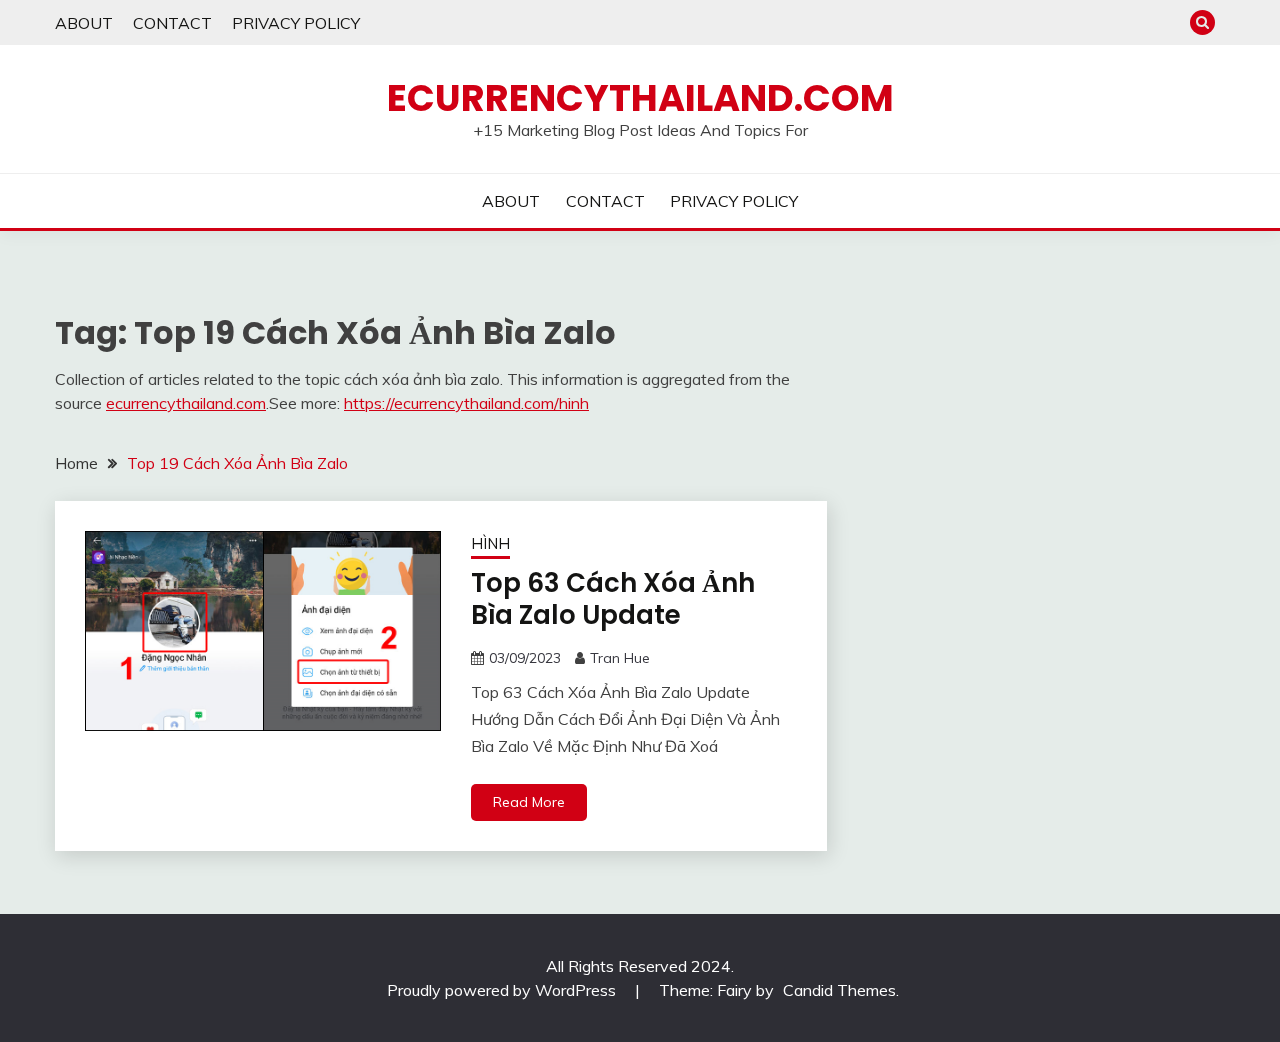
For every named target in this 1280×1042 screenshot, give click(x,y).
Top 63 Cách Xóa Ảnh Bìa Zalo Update (613, 599)
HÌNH (490, 543)
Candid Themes (839, 990)
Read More (529, 802)
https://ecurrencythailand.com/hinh (466, 403)
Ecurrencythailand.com (640, 98)
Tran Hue (620, 658)
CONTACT (172, 23)
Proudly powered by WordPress (503, 990)
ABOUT (84, 23)
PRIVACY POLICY (296, 23)
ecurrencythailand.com (186, 403)
